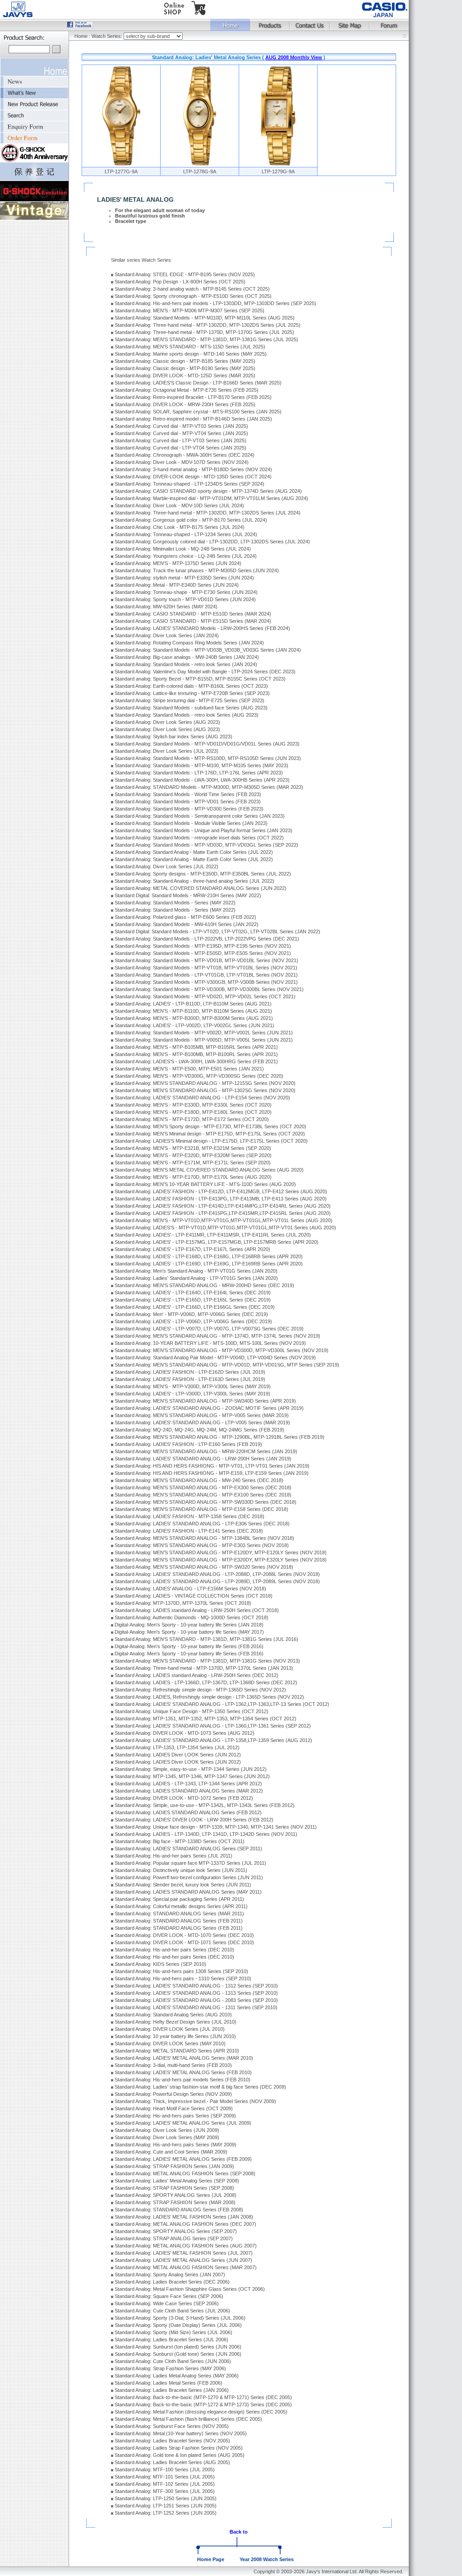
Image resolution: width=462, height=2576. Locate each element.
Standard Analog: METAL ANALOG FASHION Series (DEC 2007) (185, 2224)
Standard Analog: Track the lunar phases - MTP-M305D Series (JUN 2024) (197, 570)
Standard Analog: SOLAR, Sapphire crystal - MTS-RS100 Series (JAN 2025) (198, 412)
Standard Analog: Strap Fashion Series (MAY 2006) (170, 2368)
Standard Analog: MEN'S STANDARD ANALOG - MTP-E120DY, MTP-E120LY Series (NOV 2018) (221, 1552)
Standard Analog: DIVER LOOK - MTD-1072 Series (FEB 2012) (184, 1798)
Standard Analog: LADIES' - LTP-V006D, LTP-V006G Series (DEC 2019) (193, 1321)
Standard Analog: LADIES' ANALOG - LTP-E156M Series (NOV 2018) (190, 1589)
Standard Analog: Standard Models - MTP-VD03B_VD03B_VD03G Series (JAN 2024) (208, 650)
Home (81, 36)
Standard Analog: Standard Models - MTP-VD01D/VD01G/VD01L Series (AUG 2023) (207, 744)
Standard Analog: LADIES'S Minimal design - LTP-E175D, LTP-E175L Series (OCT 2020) (211, 1141)
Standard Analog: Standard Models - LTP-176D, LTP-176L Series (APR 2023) (199, 773)
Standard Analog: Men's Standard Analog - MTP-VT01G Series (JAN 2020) (196, 1271)
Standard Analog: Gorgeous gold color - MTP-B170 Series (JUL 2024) (191, 520)
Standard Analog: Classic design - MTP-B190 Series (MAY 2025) (185, 368)
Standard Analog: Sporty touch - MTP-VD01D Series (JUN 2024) (185, 599)
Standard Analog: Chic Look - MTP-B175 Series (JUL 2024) (180, 527)
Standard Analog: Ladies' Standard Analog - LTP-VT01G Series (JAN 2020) (196, 1278)
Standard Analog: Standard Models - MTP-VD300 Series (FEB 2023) (189, 809)
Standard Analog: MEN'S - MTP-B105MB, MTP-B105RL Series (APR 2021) (196, 1047)
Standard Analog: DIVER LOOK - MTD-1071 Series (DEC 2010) (184, 1942)
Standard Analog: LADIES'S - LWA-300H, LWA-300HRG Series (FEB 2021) (196, 1061)
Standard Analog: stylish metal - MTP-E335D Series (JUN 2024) (184, 578)
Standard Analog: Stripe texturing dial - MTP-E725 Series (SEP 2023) (189, 700)
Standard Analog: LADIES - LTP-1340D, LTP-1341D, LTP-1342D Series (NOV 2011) (206, 1834)
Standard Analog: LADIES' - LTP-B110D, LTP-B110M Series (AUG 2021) (193, 1004)
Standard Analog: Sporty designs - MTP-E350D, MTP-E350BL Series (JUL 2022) (203, 874)
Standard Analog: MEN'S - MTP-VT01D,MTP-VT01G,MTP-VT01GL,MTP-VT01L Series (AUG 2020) (224, 1220)
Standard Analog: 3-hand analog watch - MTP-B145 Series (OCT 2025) (192, 289)
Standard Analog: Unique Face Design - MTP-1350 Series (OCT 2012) (192, 1711)
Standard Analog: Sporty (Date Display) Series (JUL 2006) (178, 2325)
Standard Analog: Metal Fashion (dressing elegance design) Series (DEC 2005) (201, 2412)
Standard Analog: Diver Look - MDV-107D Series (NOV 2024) (182, 462)
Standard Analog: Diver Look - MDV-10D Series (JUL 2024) (179, 505)
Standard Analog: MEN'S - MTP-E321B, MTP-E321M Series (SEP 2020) (193, 1148)
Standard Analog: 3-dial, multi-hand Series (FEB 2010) (173, 2065)
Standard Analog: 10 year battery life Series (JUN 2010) (175, 2036)
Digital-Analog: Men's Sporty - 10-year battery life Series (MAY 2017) (189, 1632)
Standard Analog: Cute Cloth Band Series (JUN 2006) (173, 2361)
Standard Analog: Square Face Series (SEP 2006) (169, 2296)
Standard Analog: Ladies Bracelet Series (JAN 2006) (172, 2390)
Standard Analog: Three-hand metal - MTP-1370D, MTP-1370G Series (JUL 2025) (204, 332)
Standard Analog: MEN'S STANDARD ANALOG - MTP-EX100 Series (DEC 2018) (203, 1495)
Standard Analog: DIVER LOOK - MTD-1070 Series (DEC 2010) (184, 1935)
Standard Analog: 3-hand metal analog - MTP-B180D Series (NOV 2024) (193, 469)
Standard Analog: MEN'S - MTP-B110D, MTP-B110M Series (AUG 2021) (193, 1011)
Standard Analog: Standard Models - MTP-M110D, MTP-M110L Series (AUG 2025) (205, 318)
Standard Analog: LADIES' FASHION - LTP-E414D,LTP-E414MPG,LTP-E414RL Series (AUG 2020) (223, 1206)
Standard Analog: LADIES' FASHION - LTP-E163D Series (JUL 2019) (190, 1379)
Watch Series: (108, 36)
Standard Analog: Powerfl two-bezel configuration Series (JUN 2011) (189, 1877)
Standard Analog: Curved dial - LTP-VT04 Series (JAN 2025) (180, 448)
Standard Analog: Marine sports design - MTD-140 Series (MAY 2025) (191, 354)
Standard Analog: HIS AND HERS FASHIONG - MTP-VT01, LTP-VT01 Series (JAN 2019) (212, 1466)
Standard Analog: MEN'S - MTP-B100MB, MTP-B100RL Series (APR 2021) (196, 1054)
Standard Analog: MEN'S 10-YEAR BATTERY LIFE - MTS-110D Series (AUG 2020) (205, 1184)
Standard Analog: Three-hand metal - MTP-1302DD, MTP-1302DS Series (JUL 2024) (208, 513)
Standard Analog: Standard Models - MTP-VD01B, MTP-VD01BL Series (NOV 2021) (206, 960)
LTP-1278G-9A (200, 171)
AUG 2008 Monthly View (294, 57)
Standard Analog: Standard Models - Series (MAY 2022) (175, 903)
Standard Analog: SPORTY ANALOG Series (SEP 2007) (176, 2231)
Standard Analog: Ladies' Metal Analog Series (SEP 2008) (177, 2181)
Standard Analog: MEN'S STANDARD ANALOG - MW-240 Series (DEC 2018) (199, 1480)
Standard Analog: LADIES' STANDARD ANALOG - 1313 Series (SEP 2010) (196, 1993)
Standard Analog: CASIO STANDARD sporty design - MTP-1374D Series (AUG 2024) (208, 491)
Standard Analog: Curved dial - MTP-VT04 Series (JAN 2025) (181, 433)
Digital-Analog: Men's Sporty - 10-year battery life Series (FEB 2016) (189, 1646)
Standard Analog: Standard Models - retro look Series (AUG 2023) (187, 715)
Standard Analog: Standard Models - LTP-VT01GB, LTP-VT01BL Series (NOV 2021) (206, 975)
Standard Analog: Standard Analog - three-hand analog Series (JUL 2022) (194, 881)
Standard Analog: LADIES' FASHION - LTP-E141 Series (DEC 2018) (189, 1531)
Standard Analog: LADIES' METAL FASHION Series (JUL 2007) (184, 2253)
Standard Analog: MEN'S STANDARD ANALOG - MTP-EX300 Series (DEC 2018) (203, 1487)
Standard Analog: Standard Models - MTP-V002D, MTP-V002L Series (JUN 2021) (204, 1033)
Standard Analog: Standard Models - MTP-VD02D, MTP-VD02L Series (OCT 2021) (205, 996)
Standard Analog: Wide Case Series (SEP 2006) (167, 2303)
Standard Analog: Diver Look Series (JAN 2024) (167, 635)
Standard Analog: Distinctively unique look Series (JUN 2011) (181, 1870)
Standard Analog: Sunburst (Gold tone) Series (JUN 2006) (178, 2354)
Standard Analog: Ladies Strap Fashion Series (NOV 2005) (179, 2448)
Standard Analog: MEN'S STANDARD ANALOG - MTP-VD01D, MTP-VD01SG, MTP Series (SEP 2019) (227, 1365)
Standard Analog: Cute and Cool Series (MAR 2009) (171, 2152)
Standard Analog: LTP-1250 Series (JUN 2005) (166, 2498)
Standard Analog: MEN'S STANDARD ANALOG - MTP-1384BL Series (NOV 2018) (204, 1538)
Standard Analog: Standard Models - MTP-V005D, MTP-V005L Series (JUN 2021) (204, 1040)
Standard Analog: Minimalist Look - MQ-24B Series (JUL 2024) (183, 549)
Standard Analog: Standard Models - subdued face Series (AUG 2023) (191, 708)
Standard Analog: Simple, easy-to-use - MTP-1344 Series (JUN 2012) (191, 1769)
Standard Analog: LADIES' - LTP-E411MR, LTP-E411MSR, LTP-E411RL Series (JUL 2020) (213, 1235)
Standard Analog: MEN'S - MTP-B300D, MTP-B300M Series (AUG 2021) (194, 1018)
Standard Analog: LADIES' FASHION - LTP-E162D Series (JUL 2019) (190, 1372)
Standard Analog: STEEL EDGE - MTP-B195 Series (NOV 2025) (185, 274)
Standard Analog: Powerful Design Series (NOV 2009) (173, 2094)
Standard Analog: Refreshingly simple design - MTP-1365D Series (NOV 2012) (200, 1690)
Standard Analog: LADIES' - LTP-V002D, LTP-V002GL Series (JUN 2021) (194, 1025)
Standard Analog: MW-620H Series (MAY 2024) (166, 607)
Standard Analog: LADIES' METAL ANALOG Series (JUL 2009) (183, 2123)
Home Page (211, 2559)
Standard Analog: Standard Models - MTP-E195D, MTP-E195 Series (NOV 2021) (203, 946)
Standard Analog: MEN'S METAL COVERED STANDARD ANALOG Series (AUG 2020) (209, 1170)
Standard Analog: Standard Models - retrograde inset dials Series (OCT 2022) (199, 838)
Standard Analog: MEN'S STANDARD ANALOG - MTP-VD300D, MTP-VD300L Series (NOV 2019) (222, 1350)
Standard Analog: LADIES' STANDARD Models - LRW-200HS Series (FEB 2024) (202, 628)
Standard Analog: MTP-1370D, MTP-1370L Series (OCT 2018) (183, 1603)
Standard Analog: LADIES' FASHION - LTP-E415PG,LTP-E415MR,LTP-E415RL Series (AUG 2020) (223, 1213)
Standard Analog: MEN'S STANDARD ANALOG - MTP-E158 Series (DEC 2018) (201, 1509)
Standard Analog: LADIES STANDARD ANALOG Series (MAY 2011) (188, 1892)
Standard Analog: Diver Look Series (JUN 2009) (167, 2130)
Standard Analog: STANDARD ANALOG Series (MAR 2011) (179, 1913)
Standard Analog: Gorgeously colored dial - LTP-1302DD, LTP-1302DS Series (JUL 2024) (212, 542)
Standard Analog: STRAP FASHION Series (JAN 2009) (174, 2166)
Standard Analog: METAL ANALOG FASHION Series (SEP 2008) (185, 2173)
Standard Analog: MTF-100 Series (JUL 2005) (165, 2469)
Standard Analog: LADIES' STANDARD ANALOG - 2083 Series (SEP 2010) (196, 2000)
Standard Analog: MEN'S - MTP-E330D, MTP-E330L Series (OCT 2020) (193, 1105)
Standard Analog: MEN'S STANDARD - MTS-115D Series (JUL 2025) (190, 347)
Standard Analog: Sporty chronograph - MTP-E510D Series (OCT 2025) (193, 296)
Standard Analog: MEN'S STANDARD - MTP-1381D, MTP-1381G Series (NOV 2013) (207, 1661)
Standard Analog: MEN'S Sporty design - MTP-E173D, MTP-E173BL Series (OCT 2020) (210, 1126)
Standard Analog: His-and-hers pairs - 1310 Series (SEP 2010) (183, 1978)
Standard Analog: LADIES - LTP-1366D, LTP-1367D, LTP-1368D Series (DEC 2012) (206, 1682)
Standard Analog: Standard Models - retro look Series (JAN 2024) (186, 664)
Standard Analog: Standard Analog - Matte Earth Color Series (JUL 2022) (194, 852)
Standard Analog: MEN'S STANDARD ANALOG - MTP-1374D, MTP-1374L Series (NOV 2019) (217, 1336)
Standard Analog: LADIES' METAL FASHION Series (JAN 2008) (184, 2217)
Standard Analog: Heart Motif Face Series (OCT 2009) (174, 2108)
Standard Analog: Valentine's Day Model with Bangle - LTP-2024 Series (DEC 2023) (205, 672)
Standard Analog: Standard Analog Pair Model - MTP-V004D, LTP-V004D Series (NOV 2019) (215, 1357)
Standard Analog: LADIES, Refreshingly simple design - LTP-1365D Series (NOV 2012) (209, 1697)
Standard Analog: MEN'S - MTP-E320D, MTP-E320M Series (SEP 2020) (193, 1155)
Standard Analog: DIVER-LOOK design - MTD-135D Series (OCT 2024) (193, 477)
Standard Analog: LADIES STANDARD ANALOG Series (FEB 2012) (188, 1812)
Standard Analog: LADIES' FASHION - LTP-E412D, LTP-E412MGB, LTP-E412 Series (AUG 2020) (221, 1191)
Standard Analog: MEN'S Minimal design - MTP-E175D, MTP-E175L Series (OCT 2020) (210, 1134)
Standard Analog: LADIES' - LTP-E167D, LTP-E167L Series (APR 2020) (192, 1249)
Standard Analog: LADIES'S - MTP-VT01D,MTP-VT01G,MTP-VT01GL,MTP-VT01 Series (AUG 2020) (225, 1228)
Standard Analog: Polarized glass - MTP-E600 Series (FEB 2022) (185, 917)
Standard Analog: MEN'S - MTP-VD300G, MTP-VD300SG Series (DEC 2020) (199, 1076)
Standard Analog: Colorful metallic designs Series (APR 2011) (181, 1906)
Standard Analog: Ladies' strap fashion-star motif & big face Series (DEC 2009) (200, 2087)
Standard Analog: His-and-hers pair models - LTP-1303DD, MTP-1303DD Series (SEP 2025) (215, 303)
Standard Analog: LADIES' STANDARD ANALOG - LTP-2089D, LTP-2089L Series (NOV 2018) (217, 1581)
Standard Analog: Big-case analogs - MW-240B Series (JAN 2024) (187, 657)
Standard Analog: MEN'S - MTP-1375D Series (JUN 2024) (178, 563)
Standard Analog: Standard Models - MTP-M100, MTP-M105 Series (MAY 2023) (201, 765)
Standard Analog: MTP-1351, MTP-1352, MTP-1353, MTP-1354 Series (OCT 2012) (206, 1719)
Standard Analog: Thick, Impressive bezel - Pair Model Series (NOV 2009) (195, 2101)
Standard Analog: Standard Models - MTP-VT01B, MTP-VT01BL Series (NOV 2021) (206, 968)
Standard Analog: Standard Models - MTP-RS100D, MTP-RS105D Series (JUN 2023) (208, 758)
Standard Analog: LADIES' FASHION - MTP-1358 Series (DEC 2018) (189, 1516)
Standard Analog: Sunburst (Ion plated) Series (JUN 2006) (178, 2347)
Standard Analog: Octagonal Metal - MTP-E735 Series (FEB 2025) (187, 390)
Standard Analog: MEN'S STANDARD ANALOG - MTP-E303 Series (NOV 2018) (202, 1545)
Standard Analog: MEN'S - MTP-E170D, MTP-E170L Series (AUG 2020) (193, 1177)
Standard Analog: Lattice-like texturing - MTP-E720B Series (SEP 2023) (192, 693)
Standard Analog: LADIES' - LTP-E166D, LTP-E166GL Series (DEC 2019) (195, 1307)
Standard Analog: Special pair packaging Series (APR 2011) (179, 1899)
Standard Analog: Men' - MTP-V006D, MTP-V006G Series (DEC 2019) (191, 1314)
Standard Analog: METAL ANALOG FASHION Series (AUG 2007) (186, 2246)
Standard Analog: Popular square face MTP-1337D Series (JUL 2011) (190, 1863)
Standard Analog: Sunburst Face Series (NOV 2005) (172, 2426)
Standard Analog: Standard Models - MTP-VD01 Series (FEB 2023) (188, 802)
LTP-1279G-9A (278, 171)
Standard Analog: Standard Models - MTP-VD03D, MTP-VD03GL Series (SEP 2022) (206, 845)
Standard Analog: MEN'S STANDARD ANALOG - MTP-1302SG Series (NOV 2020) (205, 1090)
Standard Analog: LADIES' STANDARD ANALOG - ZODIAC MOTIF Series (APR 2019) (209, 1408)
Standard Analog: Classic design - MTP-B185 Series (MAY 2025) (185, 361)
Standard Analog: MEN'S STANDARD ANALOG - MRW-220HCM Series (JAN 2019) (206, 1451)
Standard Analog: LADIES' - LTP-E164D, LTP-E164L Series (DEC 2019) (193, 1293)
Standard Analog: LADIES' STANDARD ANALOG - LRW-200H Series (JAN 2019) (203, 1459)
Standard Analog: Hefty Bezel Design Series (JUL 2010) (176, 2022)
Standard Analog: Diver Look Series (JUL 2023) (166, 751)
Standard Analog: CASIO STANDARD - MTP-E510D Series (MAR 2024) (193, 614)
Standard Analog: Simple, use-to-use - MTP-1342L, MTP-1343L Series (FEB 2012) (205, 1805)
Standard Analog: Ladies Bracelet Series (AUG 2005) (172, 2462)
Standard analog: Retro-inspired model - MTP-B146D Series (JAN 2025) (193, 419)
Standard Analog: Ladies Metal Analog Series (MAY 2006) (177, 2376)
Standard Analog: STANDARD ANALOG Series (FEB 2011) (179, 1921)
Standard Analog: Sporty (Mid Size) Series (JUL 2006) (173, 2332)
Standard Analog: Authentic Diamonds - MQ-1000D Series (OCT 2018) (192, 1617)
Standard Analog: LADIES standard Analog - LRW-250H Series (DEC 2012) (196, 1675)
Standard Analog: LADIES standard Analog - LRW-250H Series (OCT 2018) (197, 1610)
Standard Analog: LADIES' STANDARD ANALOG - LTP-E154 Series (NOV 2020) (202, 1098)
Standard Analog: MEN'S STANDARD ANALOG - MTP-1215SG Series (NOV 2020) (205, 1083)
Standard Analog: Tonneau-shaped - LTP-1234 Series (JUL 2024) (186, 534)
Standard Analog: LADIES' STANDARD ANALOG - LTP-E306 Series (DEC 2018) (202, 1524)
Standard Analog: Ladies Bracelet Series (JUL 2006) (171, 2340)
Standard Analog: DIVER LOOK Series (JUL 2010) (170, 2029)
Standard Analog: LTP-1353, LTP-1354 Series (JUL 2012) (177, 1747)
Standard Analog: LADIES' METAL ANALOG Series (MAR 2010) (184, 2058)
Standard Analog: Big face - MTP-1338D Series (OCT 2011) (180, 1841)
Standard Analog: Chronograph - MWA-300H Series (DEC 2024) (185, 455)
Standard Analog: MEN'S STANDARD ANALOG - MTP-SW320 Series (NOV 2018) (204, 1567)
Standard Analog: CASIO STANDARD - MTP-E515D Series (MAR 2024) (193, 621)
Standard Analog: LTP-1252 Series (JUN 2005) (166, 2513)
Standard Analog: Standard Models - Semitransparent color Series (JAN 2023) (200, 816)
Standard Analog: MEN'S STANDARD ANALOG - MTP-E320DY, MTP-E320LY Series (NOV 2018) (221, 1560)
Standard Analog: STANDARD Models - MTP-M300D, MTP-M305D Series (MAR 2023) (209, 787)
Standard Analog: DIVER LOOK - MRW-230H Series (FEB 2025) (185, 404)
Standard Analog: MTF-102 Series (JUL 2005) (165, 2484)
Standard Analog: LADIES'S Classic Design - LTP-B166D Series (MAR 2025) (198, 383)
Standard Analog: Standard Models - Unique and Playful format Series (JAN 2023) (203, 830)
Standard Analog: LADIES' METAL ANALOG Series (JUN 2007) (183, 2260)
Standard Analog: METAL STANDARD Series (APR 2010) (177, 2051)
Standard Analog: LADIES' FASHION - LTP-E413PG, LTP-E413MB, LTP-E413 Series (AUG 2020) (221, 1199)
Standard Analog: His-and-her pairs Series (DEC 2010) (174, 1950)
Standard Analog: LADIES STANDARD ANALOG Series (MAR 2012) (189, 1791)
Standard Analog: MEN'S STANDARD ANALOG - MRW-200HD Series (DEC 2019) (204, 1285)
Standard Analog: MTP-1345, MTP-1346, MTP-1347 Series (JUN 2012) (192, 1776)
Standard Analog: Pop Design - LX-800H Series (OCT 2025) (180, 282)
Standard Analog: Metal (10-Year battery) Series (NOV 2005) (181, 2433)
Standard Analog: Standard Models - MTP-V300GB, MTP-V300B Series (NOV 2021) (206, 982)
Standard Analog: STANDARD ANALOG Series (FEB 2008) (179, 2210)
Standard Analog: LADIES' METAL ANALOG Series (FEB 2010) (183, 2072)
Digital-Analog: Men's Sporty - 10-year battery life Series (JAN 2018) (189, 1625)
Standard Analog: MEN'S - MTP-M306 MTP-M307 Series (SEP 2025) (189, 310)
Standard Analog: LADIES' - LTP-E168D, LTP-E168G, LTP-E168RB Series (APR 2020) (209, 1256)
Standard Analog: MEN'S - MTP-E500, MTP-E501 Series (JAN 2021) (189, 1069)
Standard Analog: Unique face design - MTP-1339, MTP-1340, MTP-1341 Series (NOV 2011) (216, 1827)
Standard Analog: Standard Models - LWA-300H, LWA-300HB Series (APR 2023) (202, 780)
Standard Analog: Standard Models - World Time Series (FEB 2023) (188, 794)
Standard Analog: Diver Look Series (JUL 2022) (166, 866)
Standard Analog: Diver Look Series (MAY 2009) (167, 2137)
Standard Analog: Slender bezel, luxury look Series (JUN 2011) (183, 1885)
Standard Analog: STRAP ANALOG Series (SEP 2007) (174, 2238)
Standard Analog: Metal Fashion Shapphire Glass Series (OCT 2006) (190, 2289)
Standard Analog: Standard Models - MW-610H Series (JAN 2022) (187, 924)
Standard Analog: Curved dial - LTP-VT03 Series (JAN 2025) (180, 440)
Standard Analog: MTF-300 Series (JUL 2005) (165, 2491)
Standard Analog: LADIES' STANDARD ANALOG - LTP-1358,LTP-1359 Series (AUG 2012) (213, 1740)
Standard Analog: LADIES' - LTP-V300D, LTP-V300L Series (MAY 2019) (192, 1394)
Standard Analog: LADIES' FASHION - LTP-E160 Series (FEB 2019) (188, 1444)
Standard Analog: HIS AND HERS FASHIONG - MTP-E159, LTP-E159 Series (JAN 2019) (212, 1473)
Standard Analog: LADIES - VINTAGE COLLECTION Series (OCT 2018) (194, 1596)
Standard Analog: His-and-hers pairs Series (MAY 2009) (176, 2145)
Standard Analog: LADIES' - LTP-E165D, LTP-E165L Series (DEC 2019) (193, 1300)
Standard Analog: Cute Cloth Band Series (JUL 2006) (172, 2311)
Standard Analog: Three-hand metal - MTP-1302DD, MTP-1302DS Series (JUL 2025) (208, 325)
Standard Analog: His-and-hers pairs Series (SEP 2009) (175, 2116)
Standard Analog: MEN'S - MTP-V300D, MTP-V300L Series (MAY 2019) (193, 1386)
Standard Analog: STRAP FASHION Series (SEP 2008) (174, 2188)
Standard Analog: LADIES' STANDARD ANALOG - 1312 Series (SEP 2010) (196, 1986)
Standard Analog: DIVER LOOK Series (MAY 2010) (170, 2043)
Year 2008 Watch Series (267, 2559)
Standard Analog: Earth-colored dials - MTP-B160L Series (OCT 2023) (191, 686)
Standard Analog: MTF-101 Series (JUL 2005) (165, 2477)
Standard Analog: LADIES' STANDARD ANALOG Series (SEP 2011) (188, 1849)
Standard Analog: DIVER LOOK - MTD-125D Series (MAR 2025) (185, 375)
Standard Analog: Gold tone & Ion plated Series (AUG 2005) (180, 2455)
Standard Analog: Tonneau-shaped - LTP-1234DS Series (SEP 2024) (189, 484)
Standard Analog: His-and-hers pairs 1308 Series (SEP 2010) (181, 1971)
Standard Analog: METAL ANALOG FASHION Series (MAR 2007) (186, 2267)
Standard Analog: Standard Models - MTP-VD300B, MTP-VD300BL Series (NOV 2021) (209, 989)
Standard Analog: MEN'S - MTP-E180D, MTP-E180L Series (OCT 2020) (193, 1112)
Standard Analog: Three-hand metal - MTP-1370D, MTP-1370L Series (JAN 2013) (204, 1668)
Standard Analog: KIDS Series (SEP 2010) (160, 1964)
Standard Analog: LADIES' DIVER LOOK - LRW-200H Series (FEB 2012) (194, 1820)
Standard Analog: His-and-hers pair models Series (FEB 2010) (182, 2080)
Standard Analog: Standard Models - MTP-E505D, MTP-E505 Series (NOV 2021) (203, 953)
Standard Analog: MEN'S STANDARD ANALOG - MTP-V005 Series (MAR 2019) (202, 1415)
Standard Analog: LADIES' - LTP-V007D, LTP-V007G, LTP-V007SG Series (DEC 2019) (209, 1329)
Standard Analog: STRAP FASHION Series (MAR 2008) (175, 2202)
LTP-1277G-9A (121, 171)
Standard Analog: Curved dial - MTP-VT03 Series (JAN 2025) (181, 426)
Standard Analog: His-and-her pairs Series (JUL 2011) (173, 1856)
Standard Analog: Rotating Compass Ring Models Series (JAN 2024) (189, 643)
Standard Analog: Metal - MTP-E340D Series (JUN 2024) (177, 585)
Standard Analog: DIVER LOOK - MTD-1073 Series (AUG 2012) (185, 1733)
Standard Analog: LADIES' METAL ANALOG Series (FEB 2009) (183, 2159)
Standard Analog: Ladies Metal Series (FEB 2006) (169, 2383)
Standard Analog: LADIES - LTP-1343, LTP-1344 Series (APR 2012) (188, 1784)
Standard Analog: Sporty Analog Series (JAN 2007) (170, 2275)
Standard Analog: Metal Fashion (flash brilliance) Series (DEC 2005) (188, 2419)
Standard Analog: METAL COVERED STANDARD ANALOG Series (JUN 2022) (201, 888)
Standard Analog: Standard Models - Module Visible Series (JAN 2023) (191, 823)
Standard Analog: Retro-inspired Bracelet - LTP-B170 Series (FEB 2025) (193, 397)
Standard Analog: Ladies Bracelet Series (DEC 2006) (172, 2282)
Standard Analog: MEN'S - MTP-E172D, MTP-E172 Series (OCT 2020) (192, 1119)
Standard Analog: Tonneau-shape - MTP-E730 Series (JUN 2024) (186, 592)
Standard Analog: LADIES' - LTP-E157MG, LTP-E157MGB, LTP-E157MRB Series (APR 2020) (217, 1242)
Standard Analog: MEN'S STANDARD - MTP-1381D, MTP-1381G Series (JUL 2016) (206, 1639)
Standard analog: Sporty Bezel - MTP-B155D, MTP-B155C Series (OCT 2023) (200, 679)
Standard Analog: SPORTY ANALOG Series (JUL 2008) (176, 2195)
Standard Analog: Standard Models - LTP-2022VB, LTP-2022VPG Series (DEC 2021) (207, 939)
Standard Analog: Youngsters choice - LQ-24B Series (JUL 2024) (186, 556)
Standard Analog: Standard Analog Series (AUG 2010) (173, 2015)
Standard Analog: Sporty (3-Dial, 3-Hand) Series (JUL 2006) (180, 2318)
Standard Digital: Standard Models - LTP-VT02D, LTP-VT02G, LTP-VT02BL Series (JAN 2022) (217, 931)
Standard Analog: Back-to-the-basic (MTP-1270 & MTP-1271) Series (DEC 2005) (203, 2397)
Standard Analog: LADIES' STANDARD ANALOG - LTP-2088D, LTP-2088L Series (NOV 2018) (217, 1574)
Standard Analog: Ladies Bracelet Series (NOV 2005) (172, 2441)
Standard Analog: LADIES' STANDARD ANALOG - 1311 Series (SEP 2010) (196, 2007)
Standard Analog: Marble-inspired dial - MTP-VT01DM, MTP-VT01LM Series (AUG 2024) (211, 498)
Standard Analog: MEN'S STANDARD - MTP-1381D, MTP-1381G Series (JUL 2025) (206, 339)
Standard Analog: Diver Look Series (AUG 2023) (167, 722)
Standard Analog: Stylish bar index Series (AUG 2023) (173, 737)
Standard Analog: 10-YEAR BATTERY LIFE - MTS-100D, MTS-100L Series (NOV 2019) (210, 1343)
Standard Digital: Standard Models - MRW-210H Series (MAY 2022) (188, 895)
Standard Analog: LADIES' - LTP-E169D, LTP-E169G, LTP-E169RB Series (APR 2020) (209, 1264)
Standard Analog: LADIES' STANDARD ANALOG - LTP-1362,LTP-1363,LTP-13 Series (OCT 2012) (222, 1704)
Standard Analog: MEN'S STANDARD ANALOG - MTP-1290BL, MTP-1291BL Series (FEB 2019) (219, 1437)
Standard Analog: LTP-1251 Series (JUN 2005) (166, 2506)
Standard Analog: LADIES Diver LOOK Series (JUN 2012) (178, 1755)
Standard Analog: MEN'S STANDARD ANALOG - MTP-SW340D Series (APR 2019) (205, 1401)
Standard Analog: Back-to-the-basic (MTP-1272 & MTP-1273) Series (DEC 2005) (203, 2405)
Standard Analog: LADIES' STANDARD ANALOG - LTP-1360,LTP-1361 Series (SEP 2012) (213, 1726)
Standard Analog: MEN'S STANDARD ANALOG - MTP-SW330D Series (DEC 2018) (206, 1502)
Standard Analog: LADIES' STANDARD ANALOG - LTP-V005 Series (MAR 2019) (202, 1422)
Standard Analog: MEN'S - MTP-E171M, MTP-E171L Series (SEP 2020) (193, 1163)
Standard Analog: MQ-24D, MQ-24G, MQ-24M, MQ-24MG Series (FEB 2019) (199, 1430)
